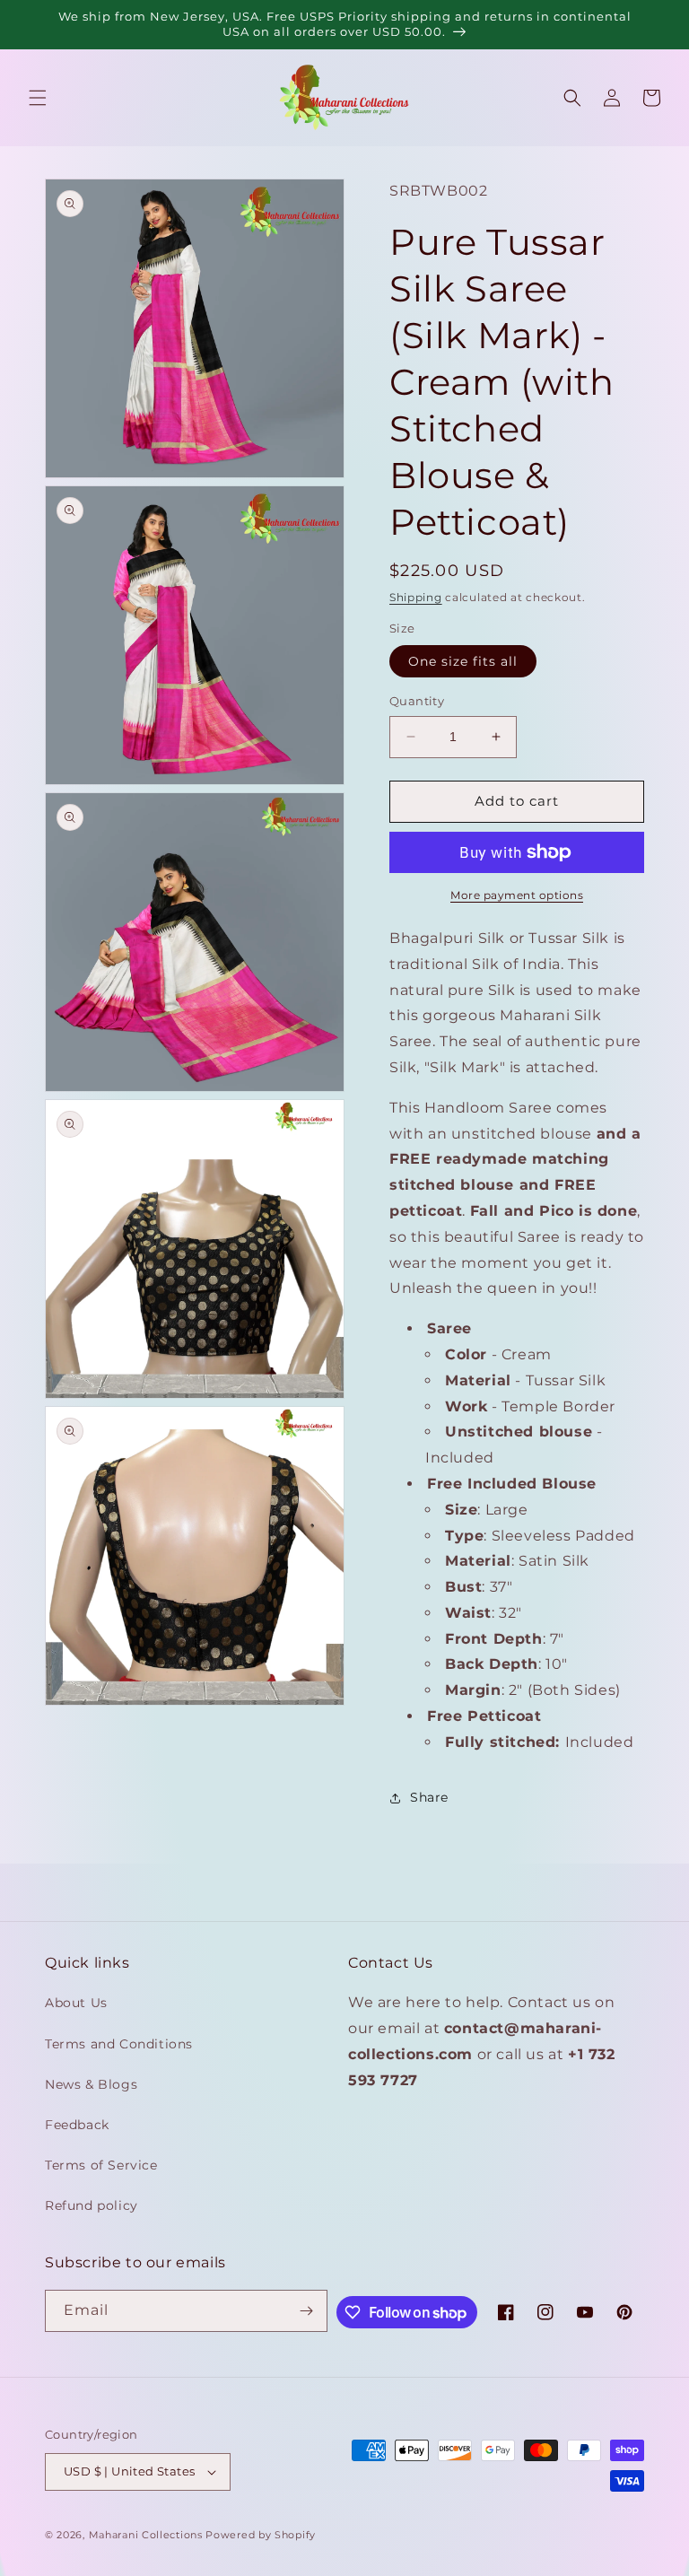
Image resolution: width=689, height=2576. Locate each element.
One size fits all (463, 661)
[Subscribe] (307, 2311)
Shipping (416, 597)
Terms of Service (101, 2165)
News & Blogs (91, 2084)
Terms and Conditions (119, 2044)
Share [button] (429, 1797)
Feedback (77, 2125)
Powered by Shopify (261, 2535)
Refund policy (92, 2205)
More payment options (517, 895)
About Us (76, 2003)
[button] (38, 98)
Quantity (417, 701)
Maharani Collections (146, 2535)
